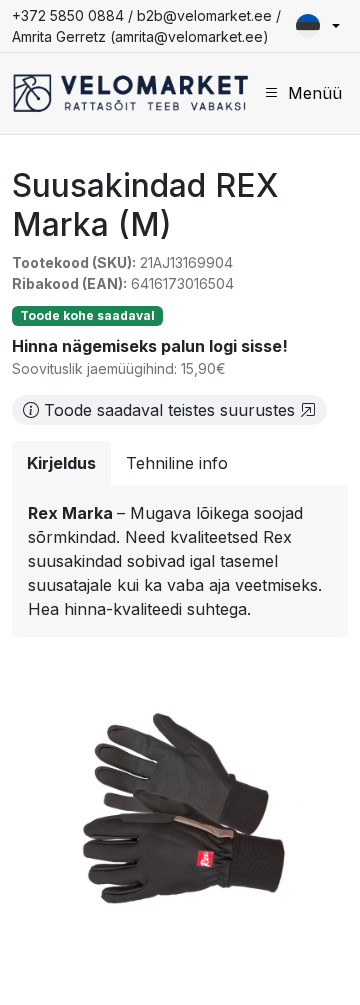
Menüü (315, 93)
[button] (318, 26)
